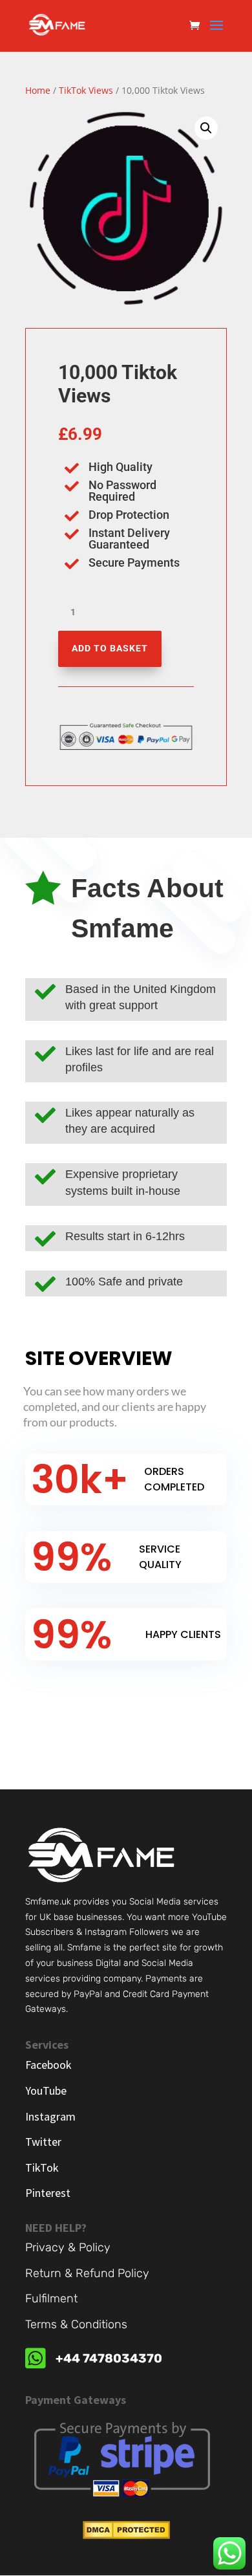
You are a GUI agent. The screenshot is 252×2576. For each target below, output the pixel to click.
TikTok (42, 2167)
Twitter (43, 2142)
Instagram (50, 2116)
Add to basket (110, 648)
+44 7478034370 (109, 2358)
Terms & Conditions (76, 2324)
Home (38, 90)
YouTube (46, 2090)
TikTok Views (86, 90)
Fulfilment (51, 2298)
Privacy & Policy (68, 2247)
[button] (206, 128)
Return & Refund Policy (87, 2273)
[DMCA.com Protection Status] (126, 2536)
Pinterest (48, 2193)
